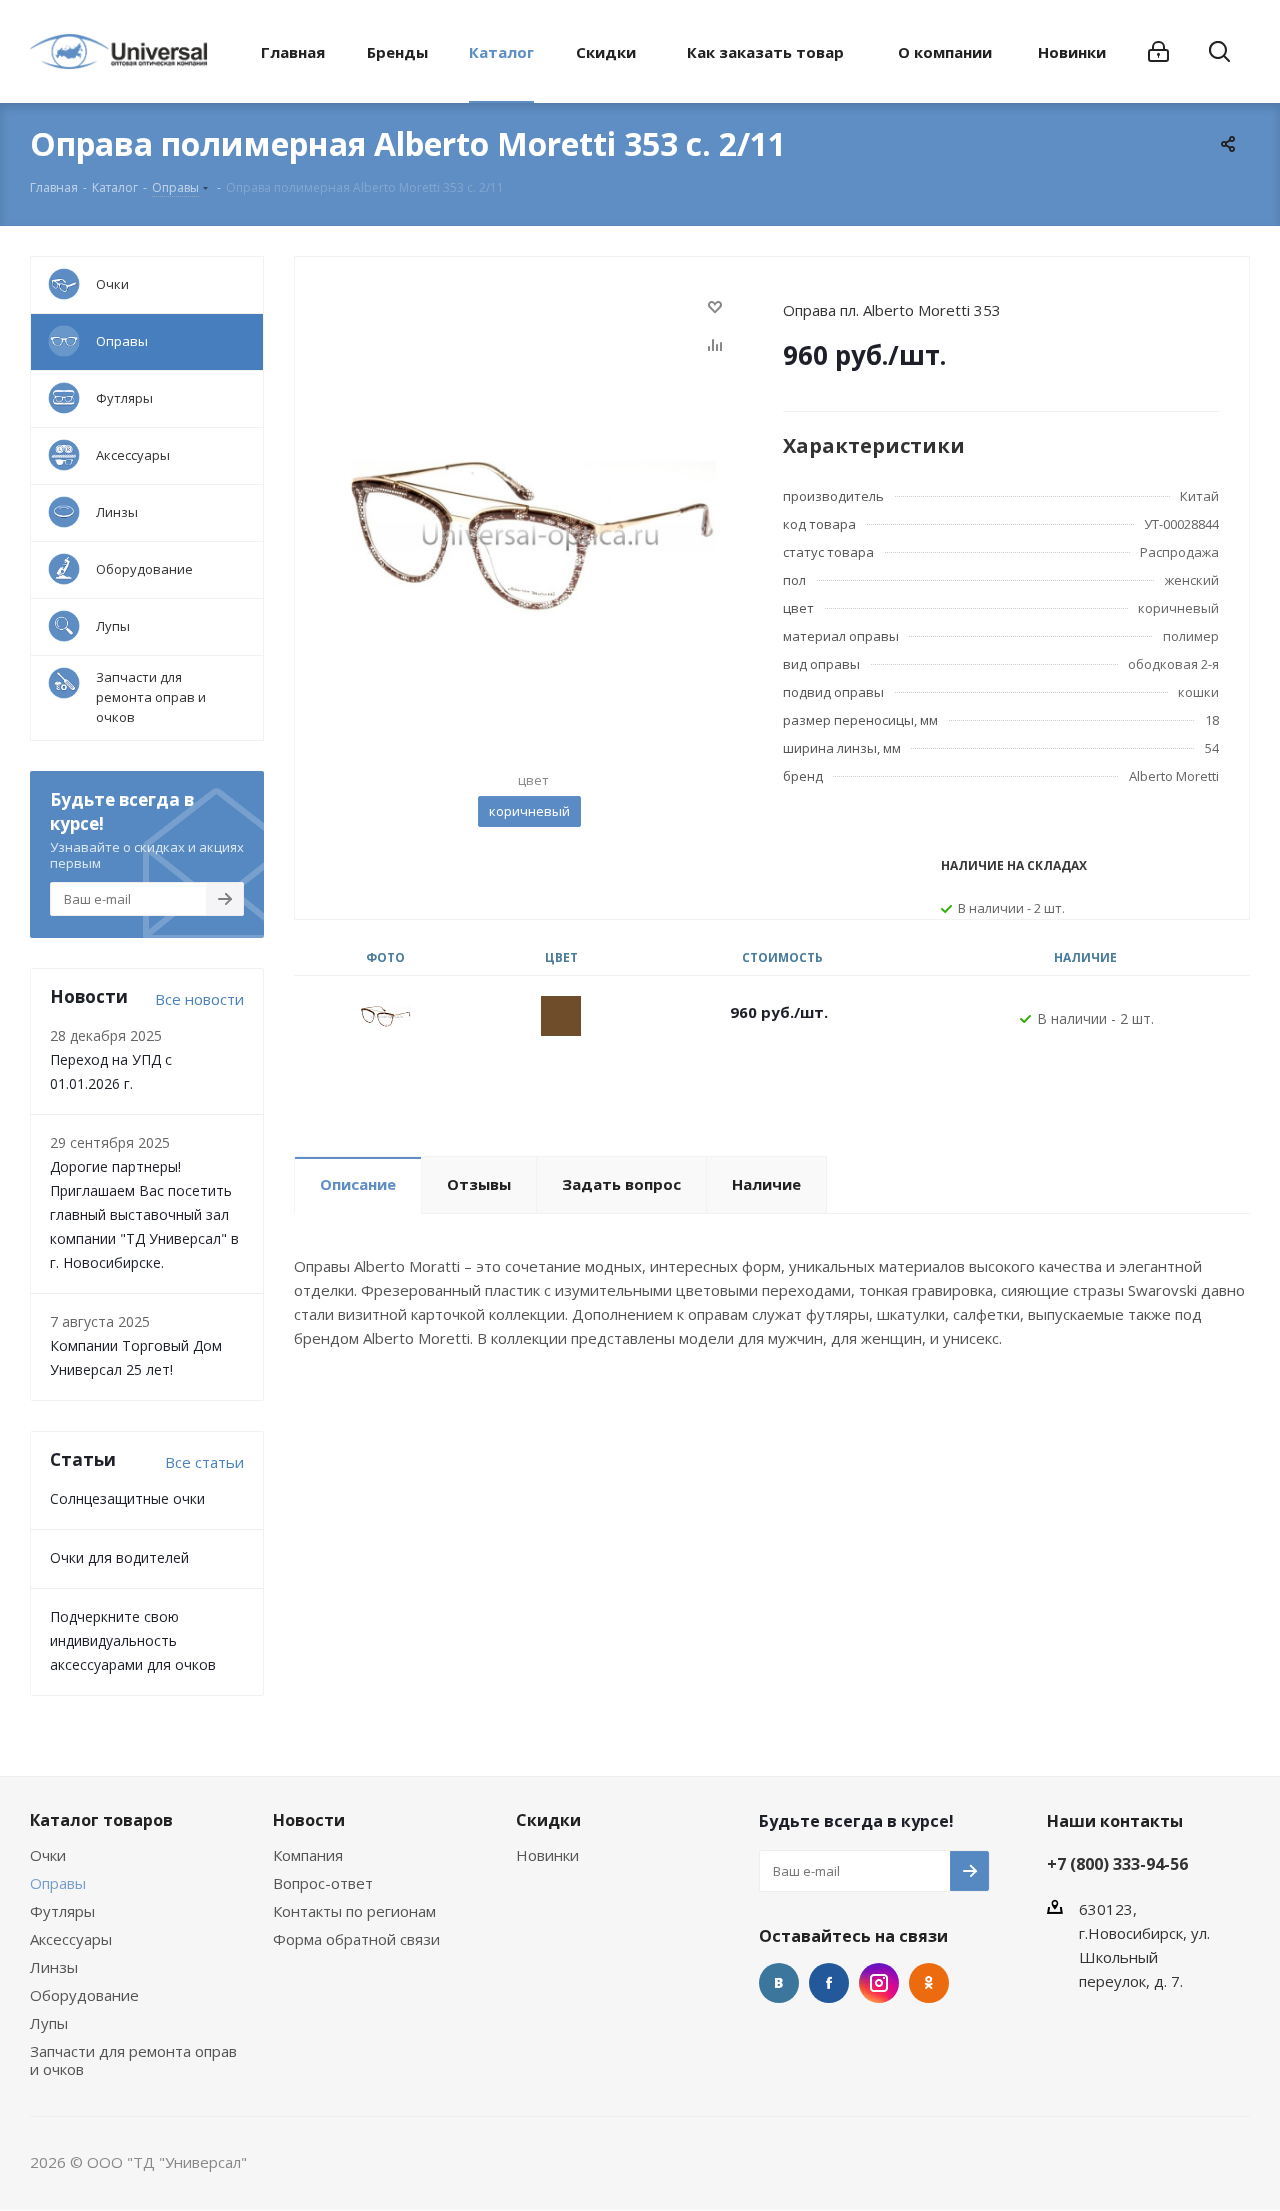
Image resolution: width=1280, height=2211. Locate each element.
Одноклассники (929, 1983)
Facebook (829, 1983)
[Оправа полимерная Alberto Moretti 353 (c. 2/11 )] (533, 535)
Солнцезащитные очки (127, 1498)
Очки (48, 1855)
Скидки (548, 1820)
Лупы (49, 2023)
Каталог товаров (101, 1820)
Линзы (54, 1967)
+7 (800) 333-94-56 (1117, 1864)
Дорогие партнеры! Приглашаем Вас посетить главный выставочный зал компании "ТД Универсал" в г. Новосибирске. (144, 1214)
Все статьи (204, 1462)
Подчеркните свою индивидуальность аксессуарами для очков (133, 1640)
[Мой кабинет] (1158, 52)
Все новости (199, 999)
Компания (308, 1855)
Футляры (62, 1911)
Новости (309, 1820)
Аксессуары (71, 1939)
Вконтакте (779, 1983)
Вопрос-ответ (323, 1883)
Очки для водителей (119, 1557)
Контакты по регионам (354, 1911)
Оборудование (84, 1995)
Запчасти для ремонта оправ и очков (133, 2060)
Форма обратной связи (356, 1939)
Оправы (58, 1883)
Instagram (879, 1983)
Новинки (547, 1855)
